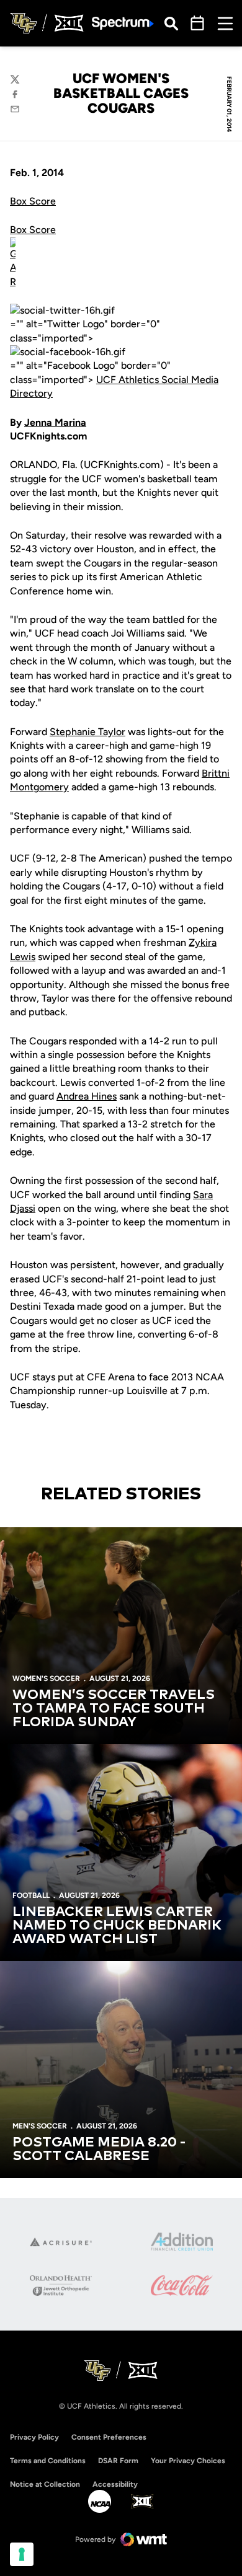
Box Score (33, 201)
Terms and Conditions (48, 2461)
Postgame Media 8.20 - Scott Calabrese (99, 2150)
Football (31, 1895)
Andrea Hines (87, 1096)
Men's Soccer (40, 2126)
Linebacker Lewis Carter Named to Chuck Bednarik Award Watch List (117, 1926)
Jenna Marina (55, 422)
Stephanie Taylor (87, 732)
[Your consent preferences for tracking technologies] (22, 2554)
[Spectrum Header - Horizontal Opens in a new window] (123, 23)
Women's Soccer (46, 1678)
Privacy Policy (34, 2437)
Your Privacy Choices (188, 2461)
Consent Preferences (109, 2437)
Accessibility (115, 2484)
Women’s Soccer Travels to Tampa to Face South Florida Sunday (114, 1709)
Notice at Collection (45, 2484)
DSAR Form (118, 2461)
